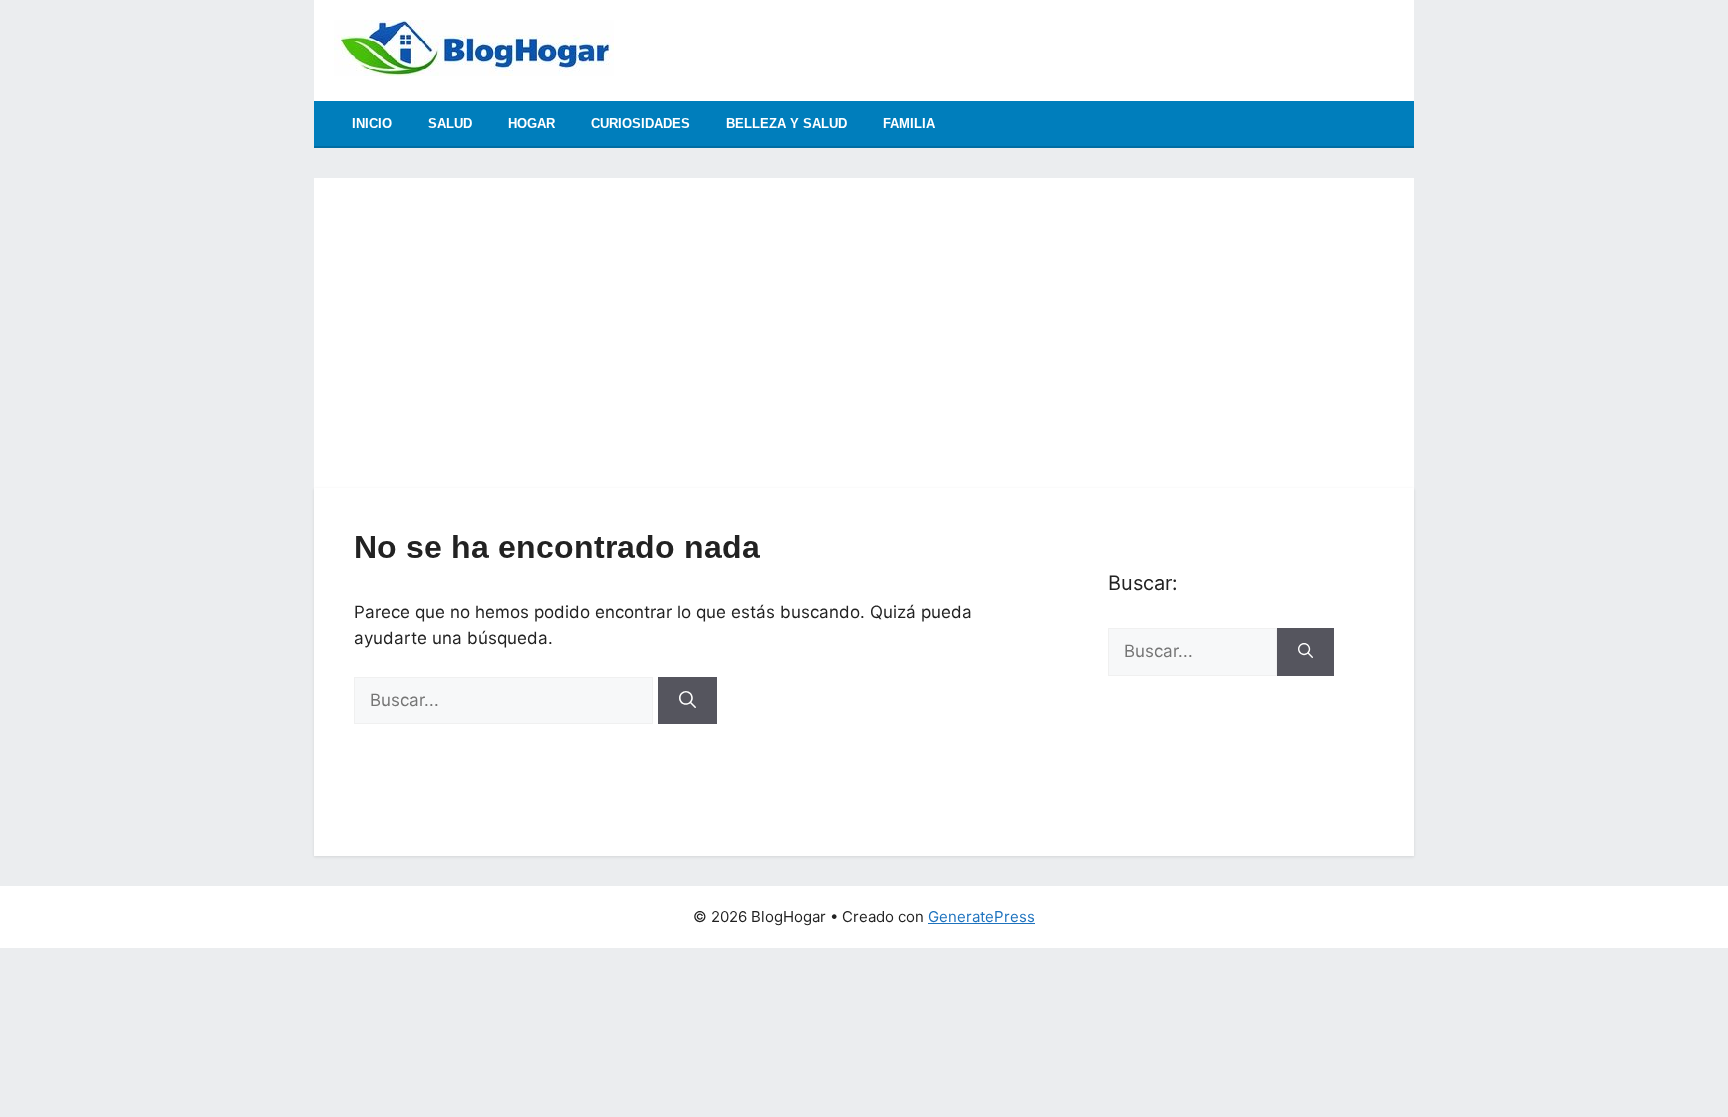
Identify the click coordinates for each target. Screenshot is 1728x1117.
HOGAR (531, 123)
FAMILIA (909, 123)
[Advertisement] (864, 318)
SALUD (450, 123)
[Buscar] (687, 701)
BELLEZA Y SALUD (786, 123)
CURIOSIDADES (640, 123)
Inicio (372, 123)
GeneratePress (981, 916)
